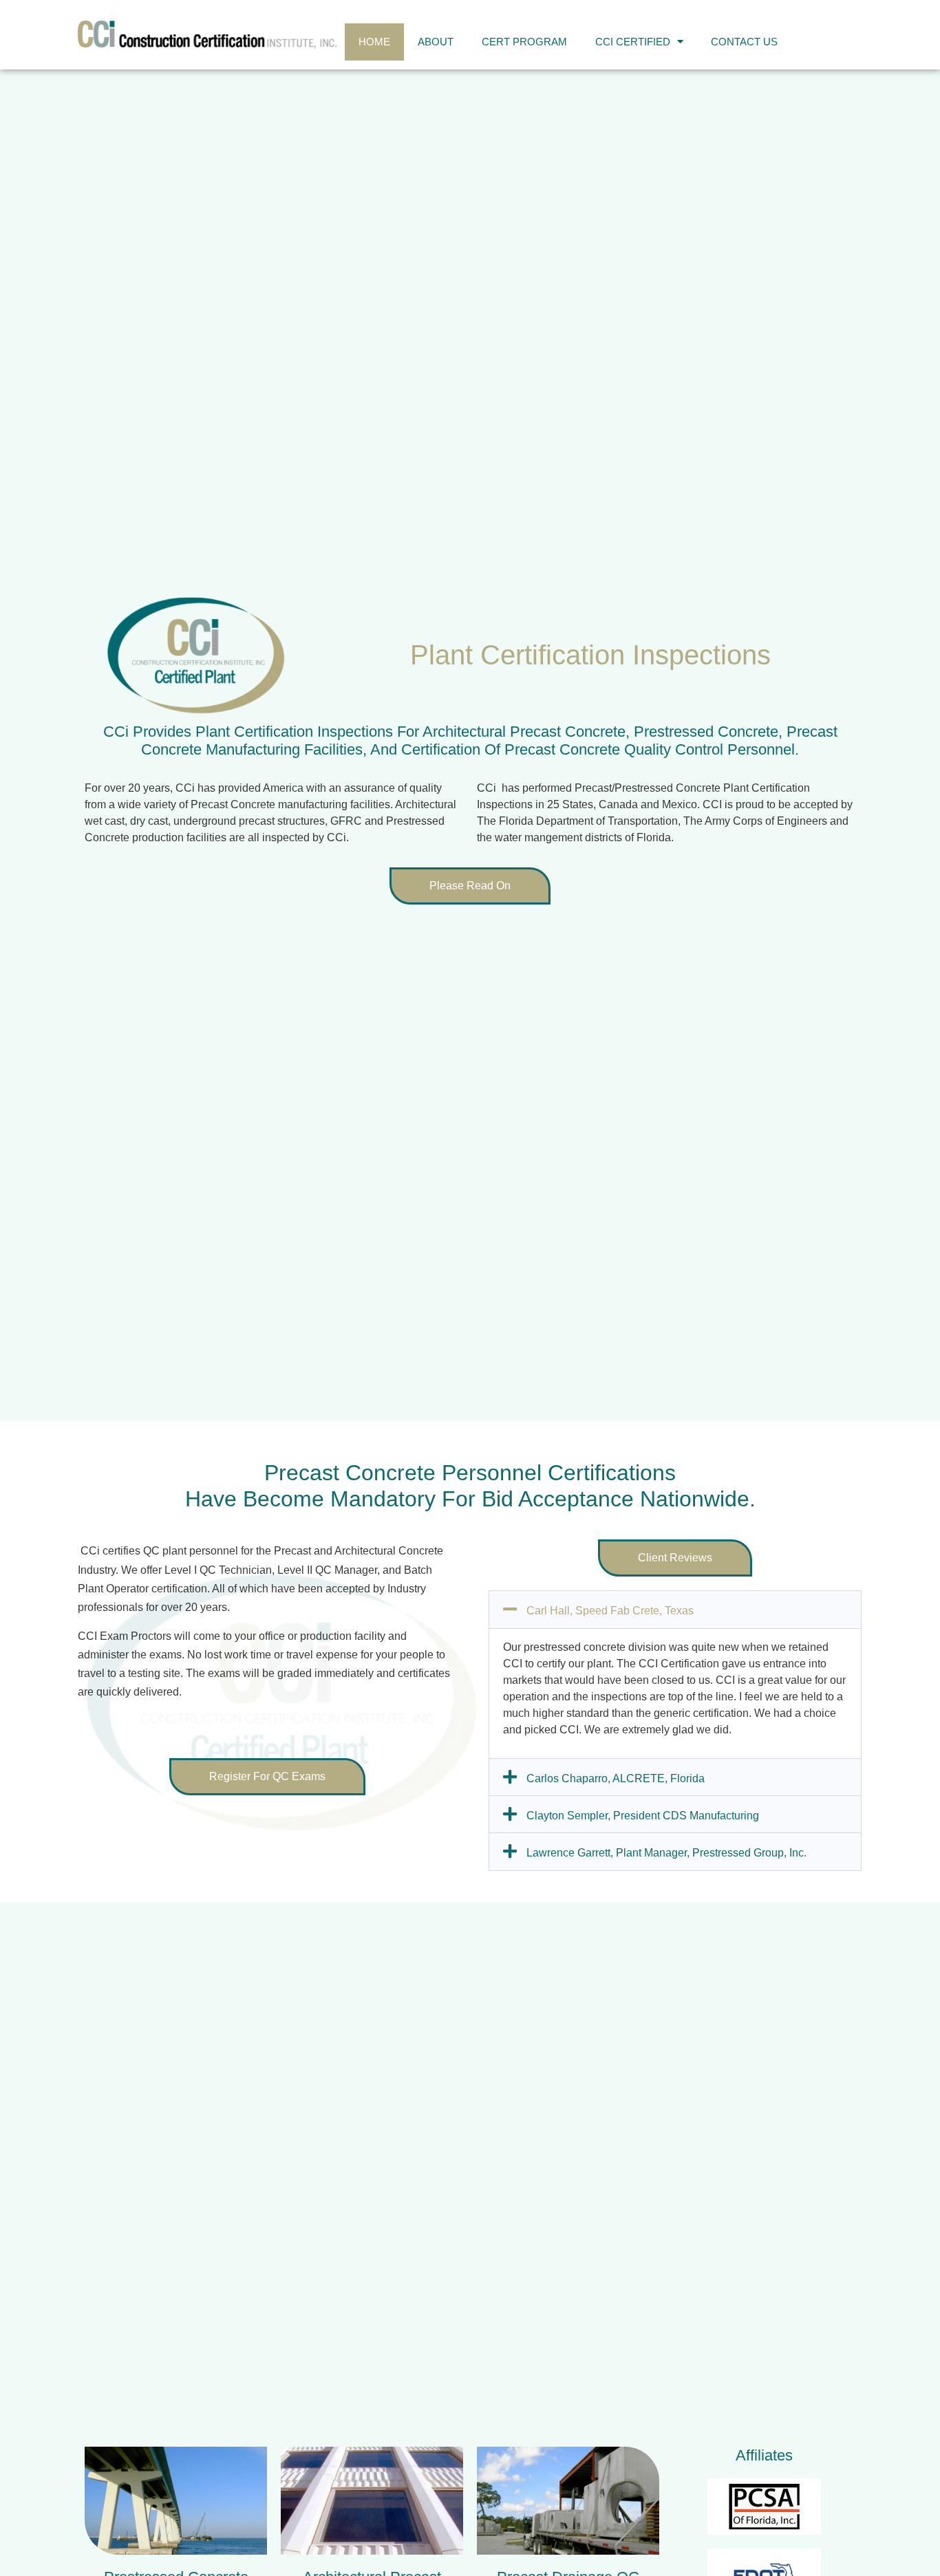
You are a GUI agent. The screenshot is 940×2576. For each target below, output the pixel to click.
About (436, 42)
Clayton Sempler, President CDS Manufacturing (643, 1816)
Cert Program (524, 42)
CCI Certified (633, 42)
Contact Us (744, 42)
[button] (675, 1558)
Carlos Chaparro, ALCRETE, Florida (616, 1778)
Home (374, 42)
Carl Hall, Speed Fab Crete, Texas (610, 1611)
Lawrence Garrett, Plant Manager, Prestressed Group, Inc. (666, 1853)
